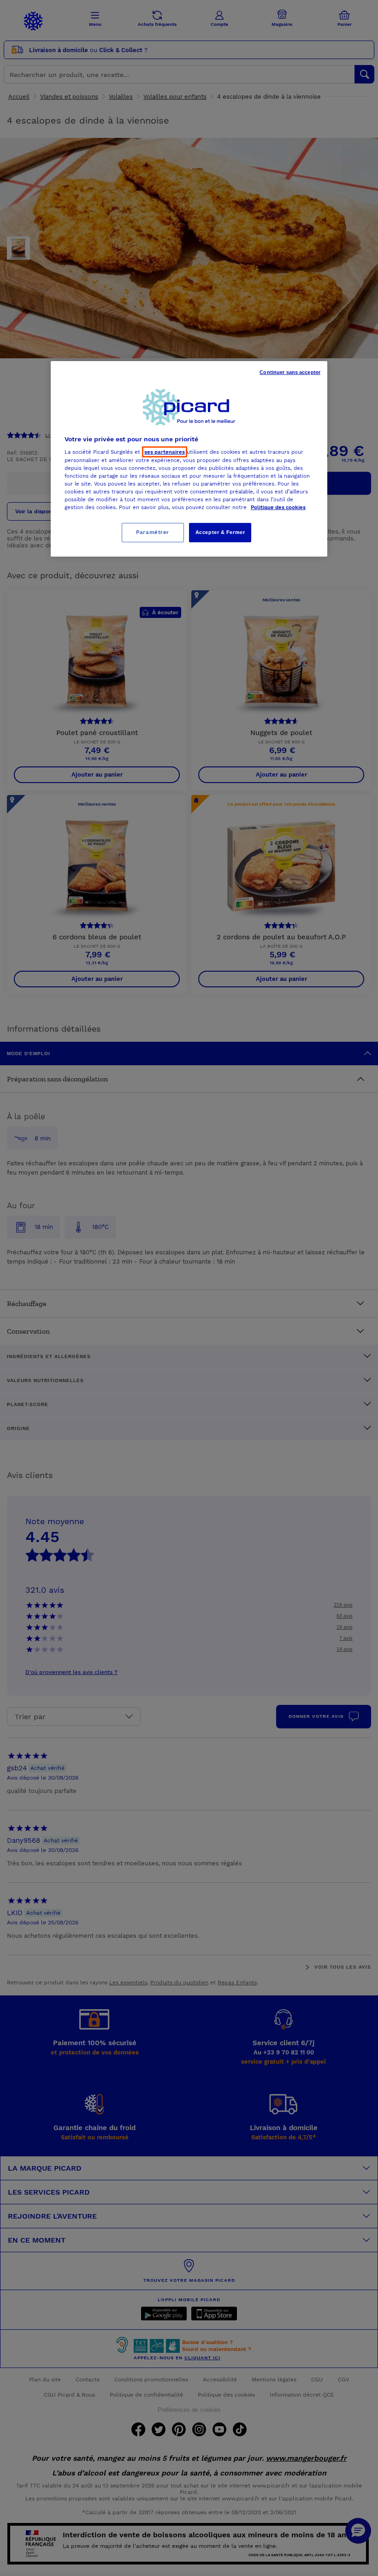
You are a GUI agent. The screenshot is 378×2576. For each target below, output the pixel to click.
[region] (189, 459)
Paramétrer (153, 532)
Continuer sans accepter (290, 372)
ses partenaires (165, 452)
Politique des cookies (278, 507)
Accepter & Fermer (220, 532)
